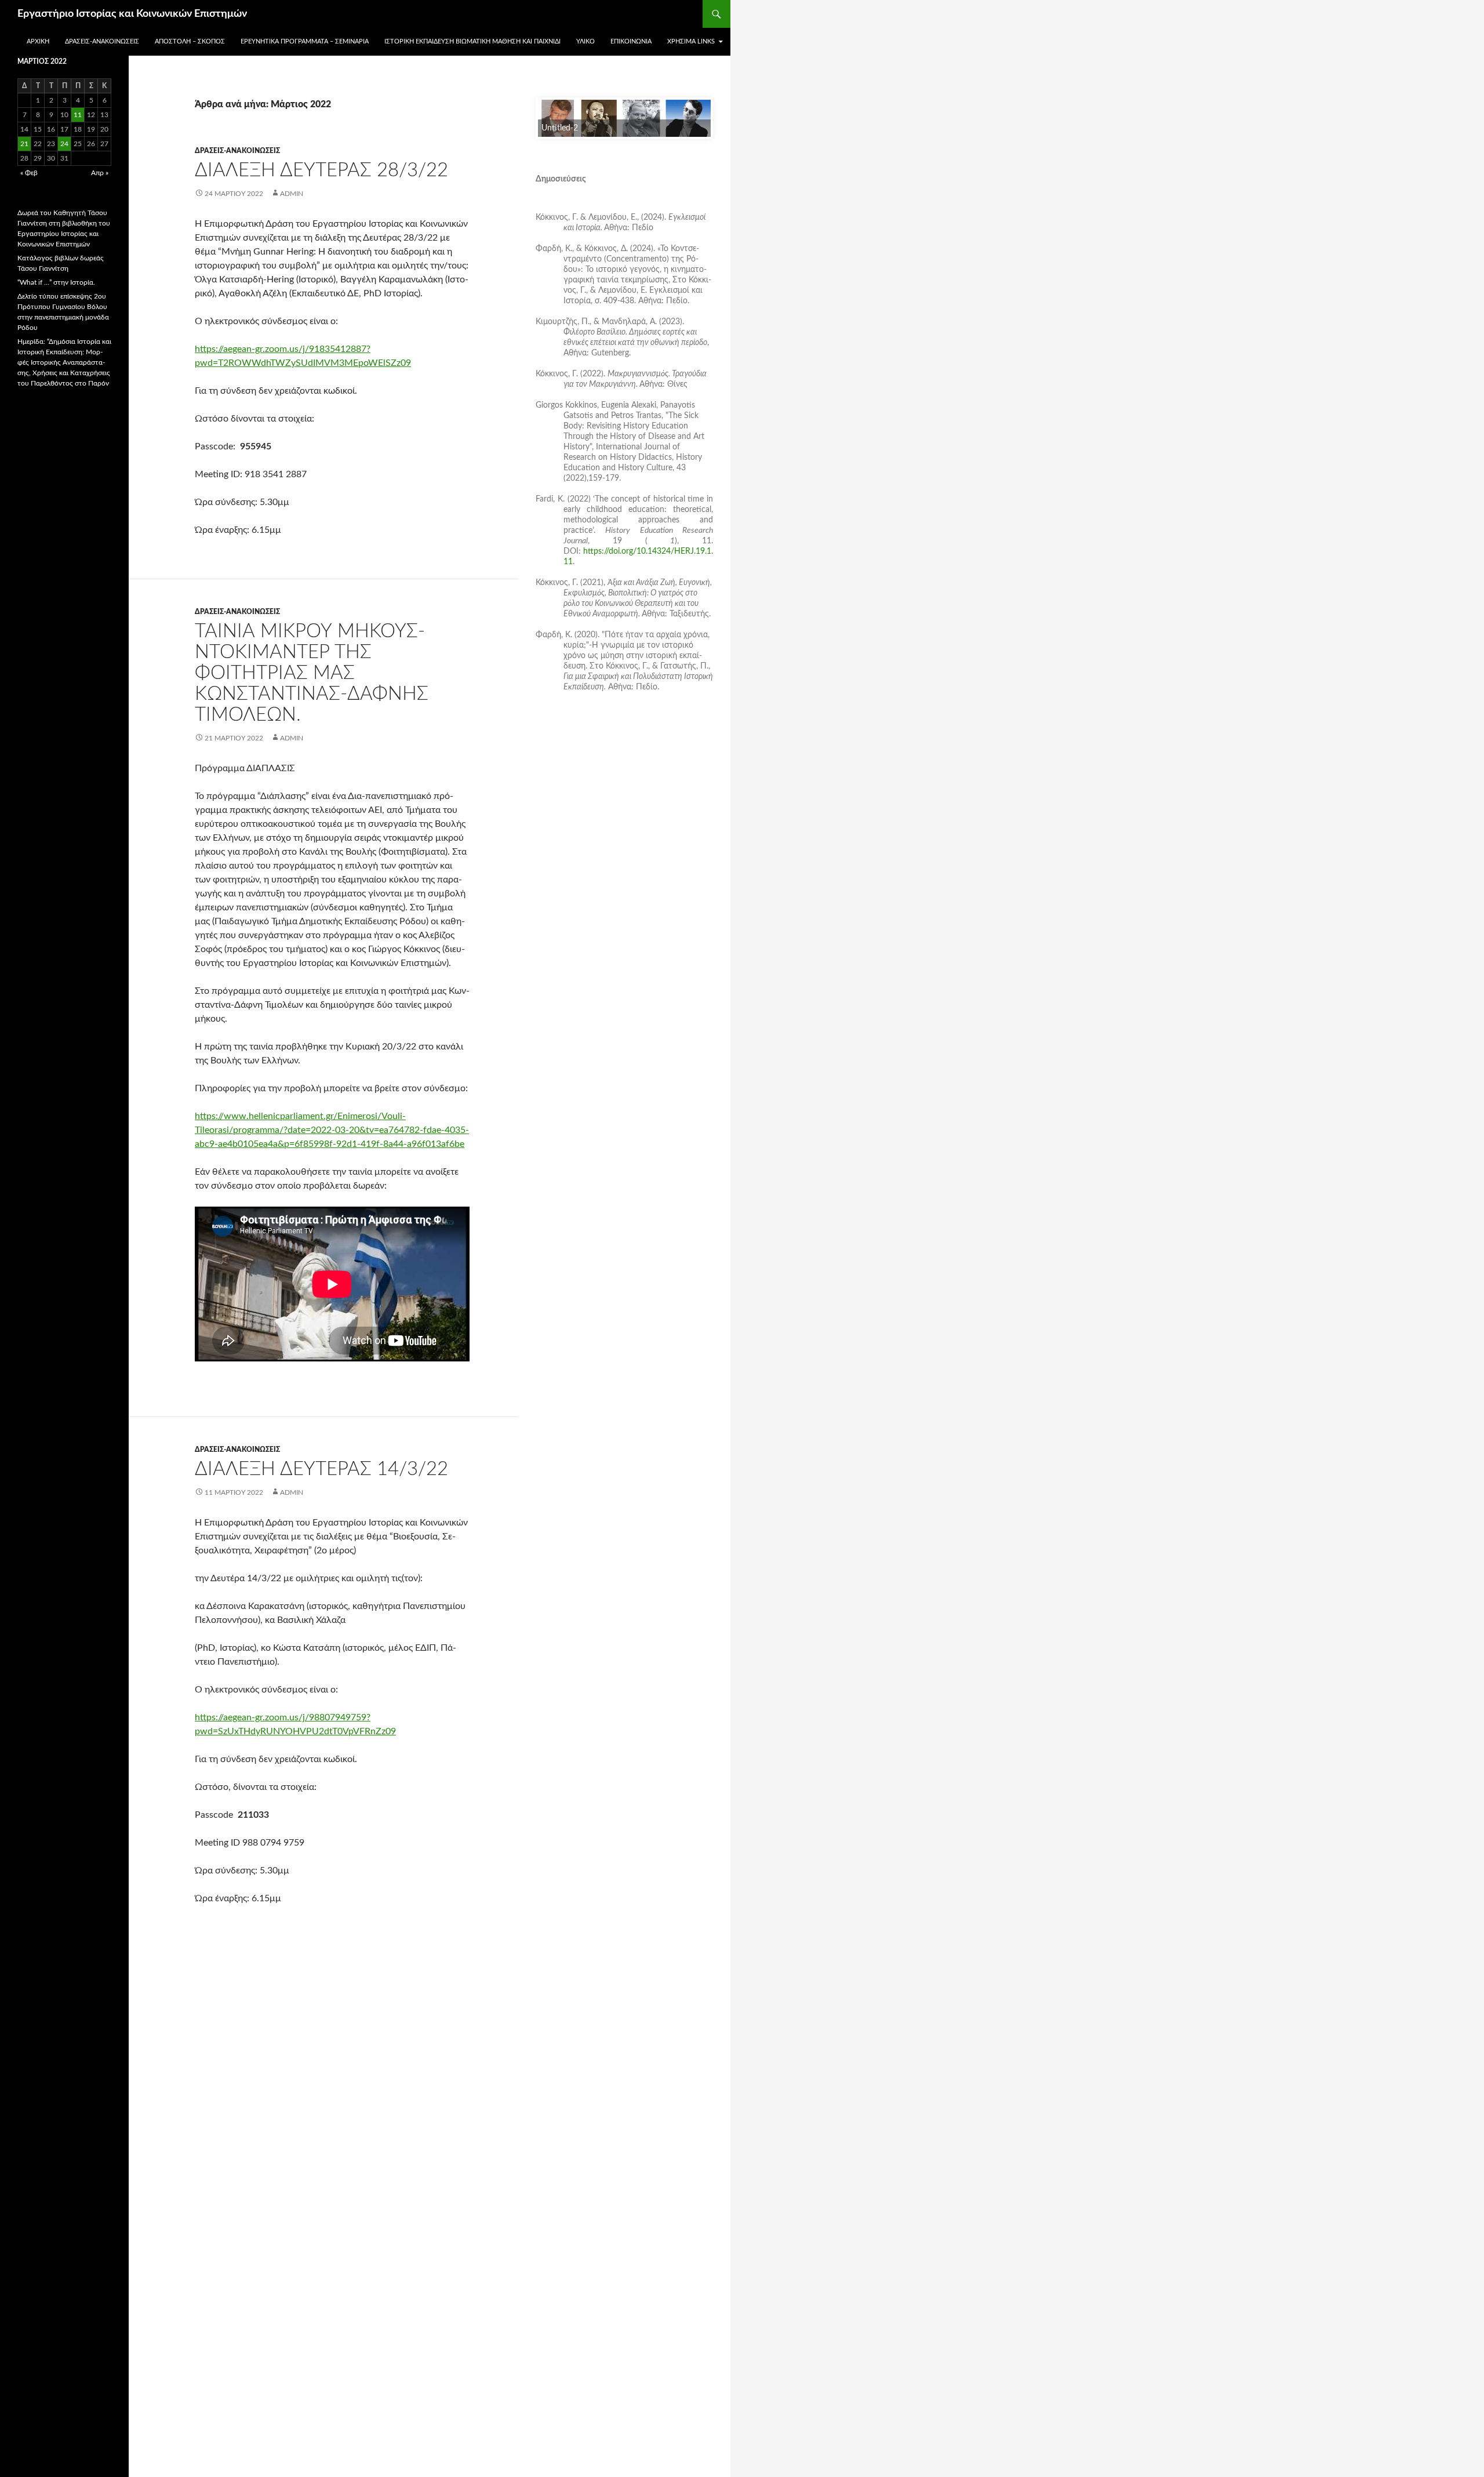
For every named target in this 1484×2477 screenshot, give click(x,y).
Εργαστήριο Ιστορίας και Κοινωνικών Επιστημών (132, 14)
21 (24, 144)
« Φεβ (29, 173)
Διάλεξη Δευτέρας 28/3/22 (321, 170)
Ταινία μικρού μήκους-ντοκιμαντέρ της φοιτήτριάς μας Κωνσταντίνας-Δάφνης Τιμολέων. (312, 673)
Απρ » (100, 173)
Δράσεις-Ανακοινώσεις (102, 41)
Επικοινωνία (631, 41)
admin (292, 194)
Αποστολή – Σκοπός (190, 41)
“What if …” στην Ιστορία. (56, 282)
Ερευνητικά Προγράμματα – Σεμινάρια (305, 41)
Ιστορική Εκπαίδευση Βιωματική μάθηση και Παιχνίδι (472, 41)
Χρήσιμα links (691, 41)
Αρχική (38, 41)
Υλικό (585, 41)
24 (64, 144)
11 (78, 115)
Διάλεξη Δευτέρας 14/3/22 (321, 1469)
